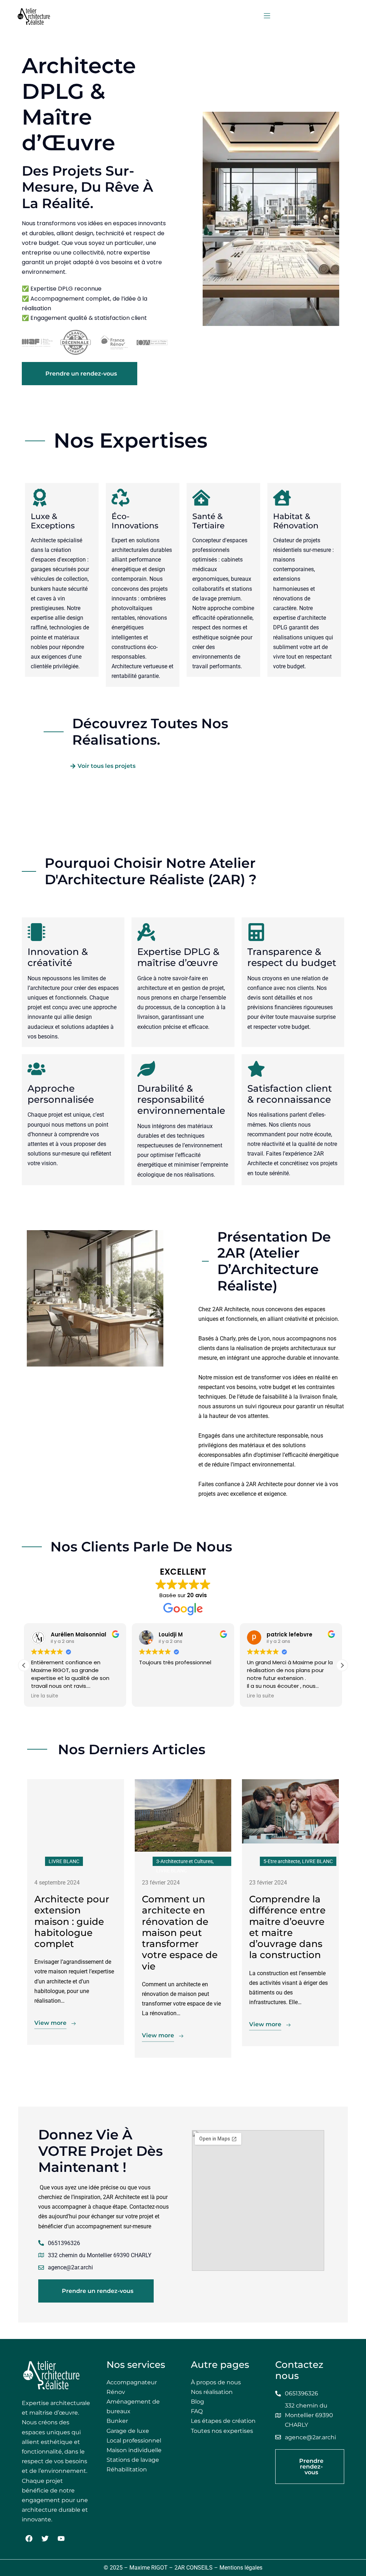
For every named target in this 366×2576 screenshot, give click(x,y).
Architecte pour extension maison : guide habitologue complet (72, 1921)
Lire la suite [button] (45, 1696)
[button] (267, 16)
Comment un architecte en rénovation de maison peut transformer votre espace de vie (180, 1933)
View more (50, 2023)
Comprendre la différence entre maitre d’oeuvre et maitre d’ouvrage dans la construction (287, 1927)
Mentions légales (241, 2568)
